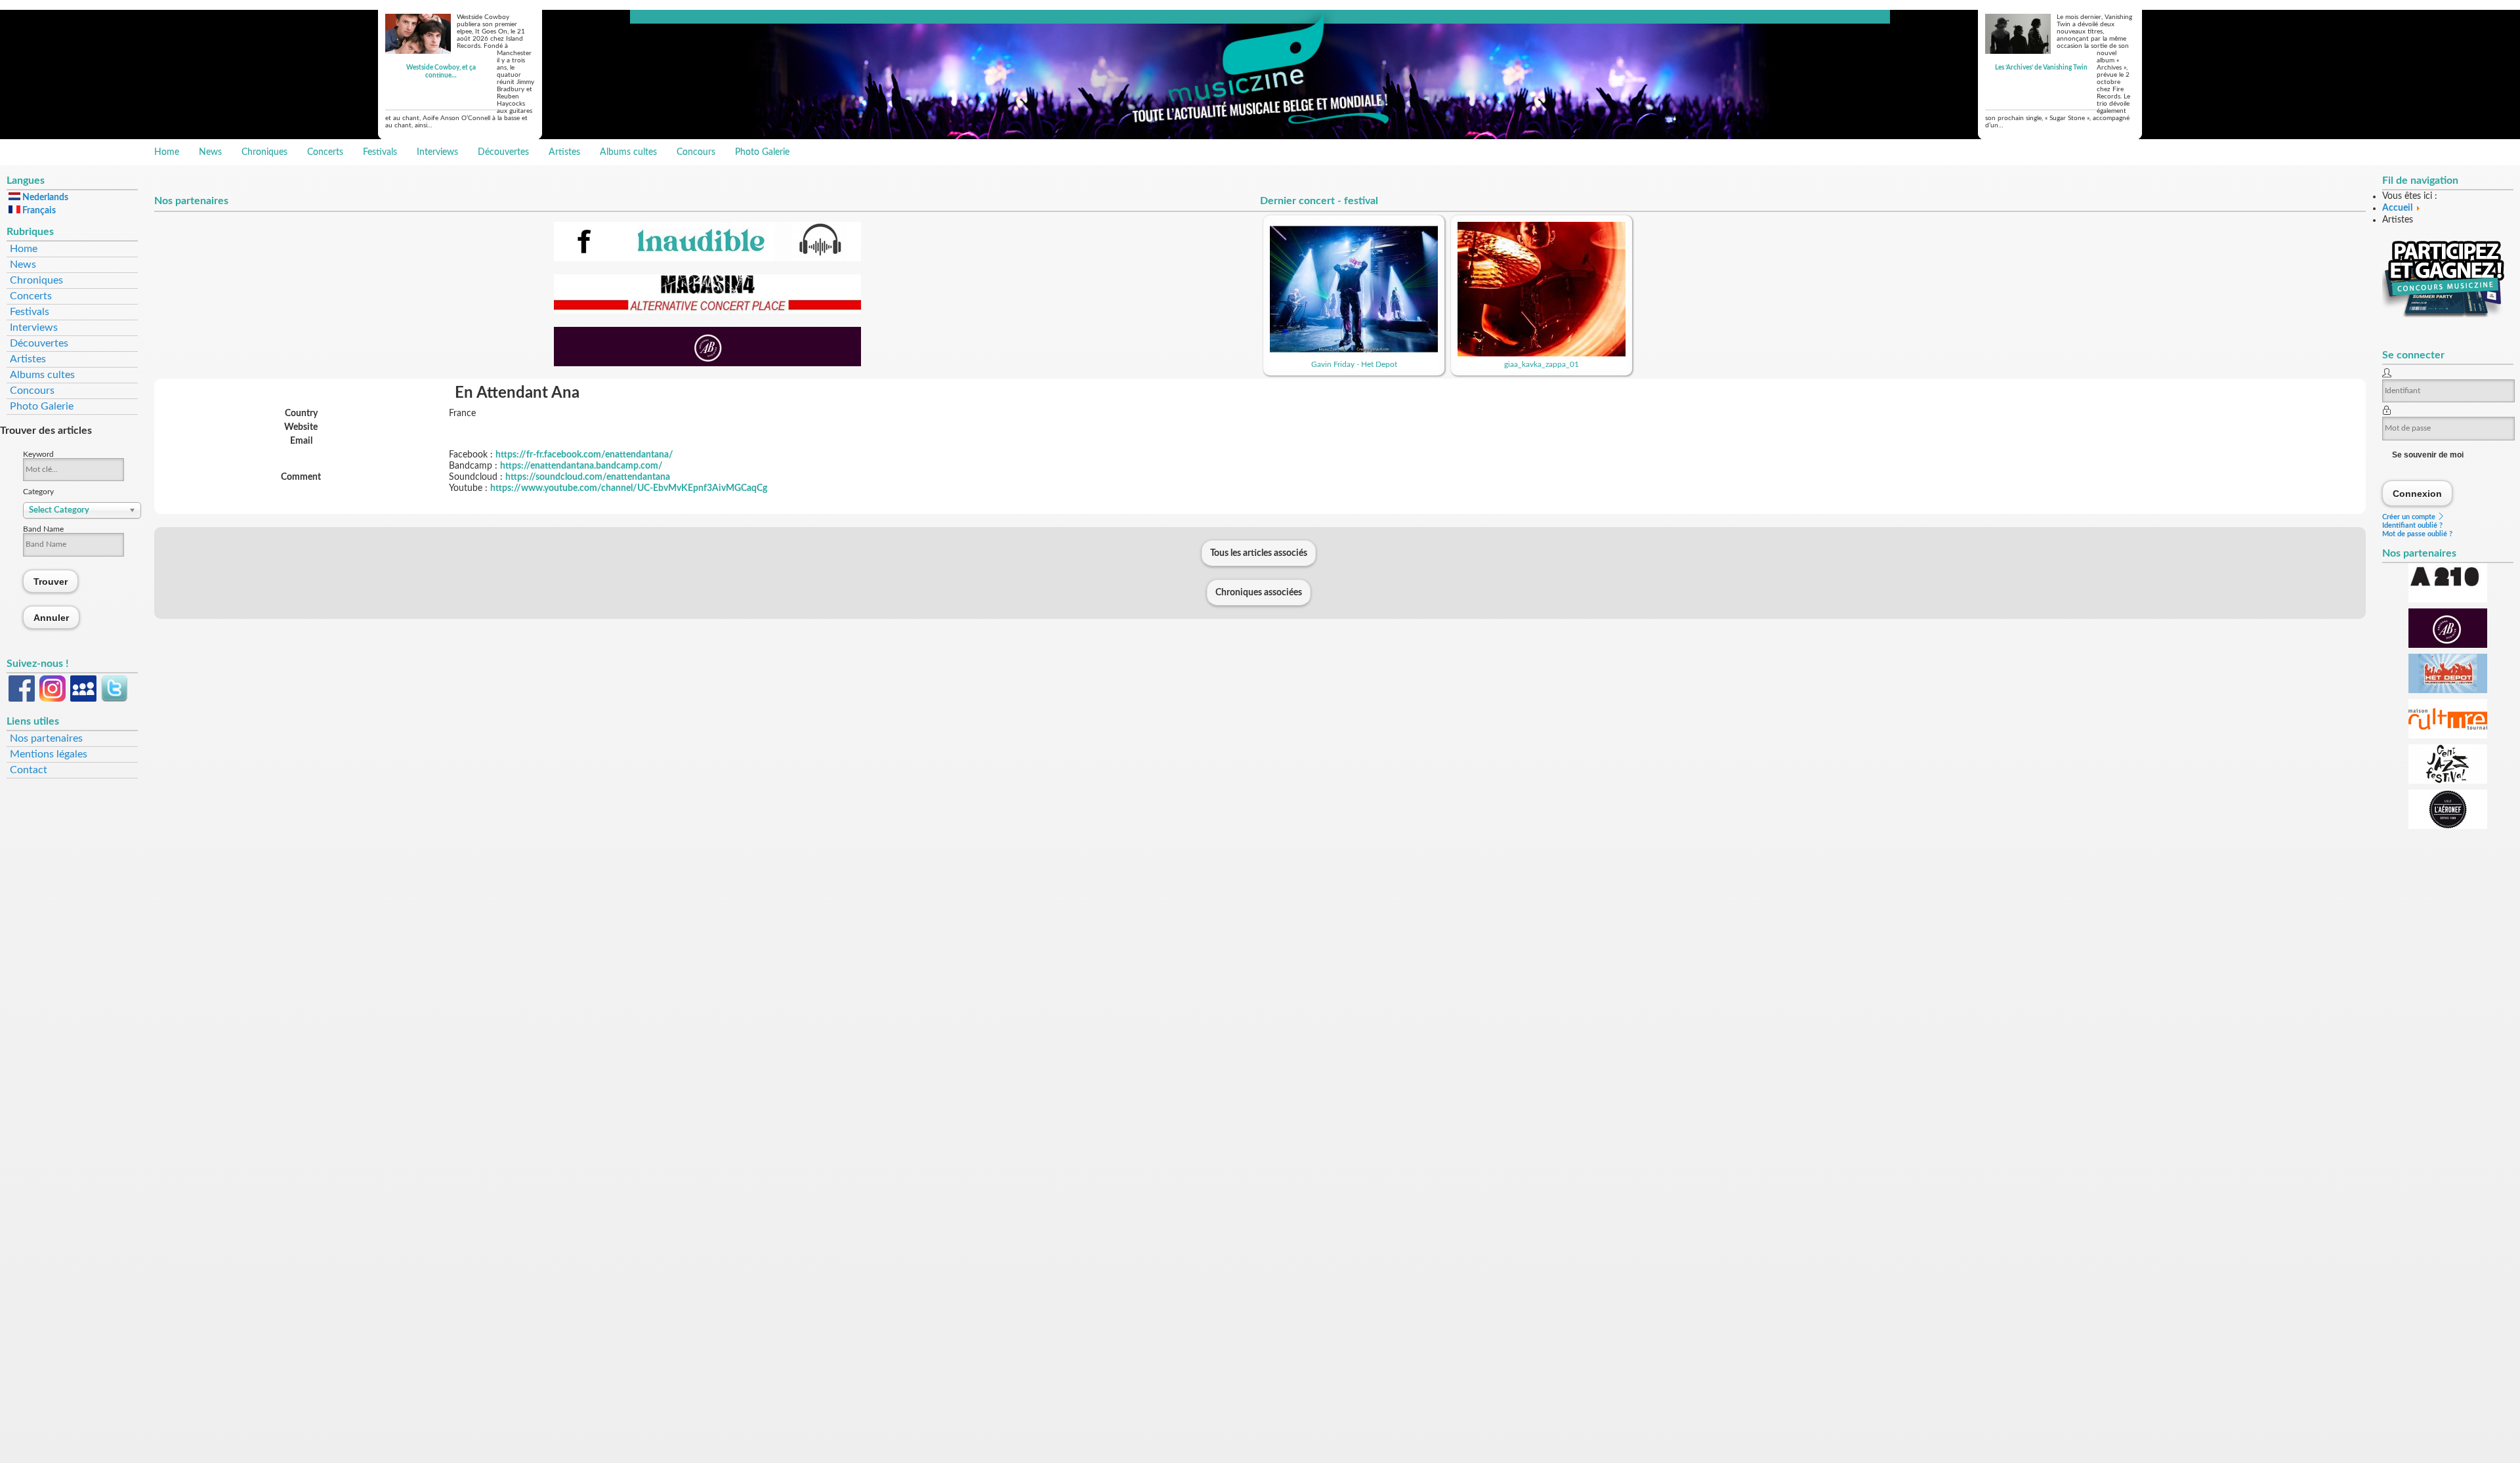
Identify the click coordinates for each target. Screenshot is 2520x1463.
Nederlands (44, 198)
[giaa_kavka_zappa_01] (1542, 354)
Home (167, 152)
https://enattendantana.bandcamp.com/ (581, 466)
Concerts (325, 152)
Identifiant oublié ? (2412, 525)
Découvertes (503, 152)
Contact (29, 770)
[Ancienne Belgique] (707, 364)
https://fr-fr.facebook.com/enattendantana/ (584, 455)
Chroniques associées (1259, 593)
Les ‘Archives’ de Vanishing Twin (2041, 68)
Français (38, 211)
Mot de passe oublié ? (2417, 534)
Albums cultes (628, 152)
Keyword (38, 454)
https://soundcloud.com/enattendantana (588, 477)
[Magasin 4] (707, 311)
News (210, 152)
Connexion (2418, 493)
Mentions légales (49, 754)
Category (38, 492)
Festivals (380, 152)
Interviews (437, 152)
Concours (696, 152)
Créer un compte (2410, 517)
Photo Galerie (762, 152)
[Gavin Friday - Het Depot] (1354, 354)
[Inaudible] (707, 259)
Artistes (564, 152)
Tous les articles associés (1259, 553)
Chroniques (264, 152)
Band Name (43, 529)
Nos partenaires (46, 738)
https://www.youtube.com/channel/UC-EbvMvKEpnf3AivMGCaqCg (629, 488)
